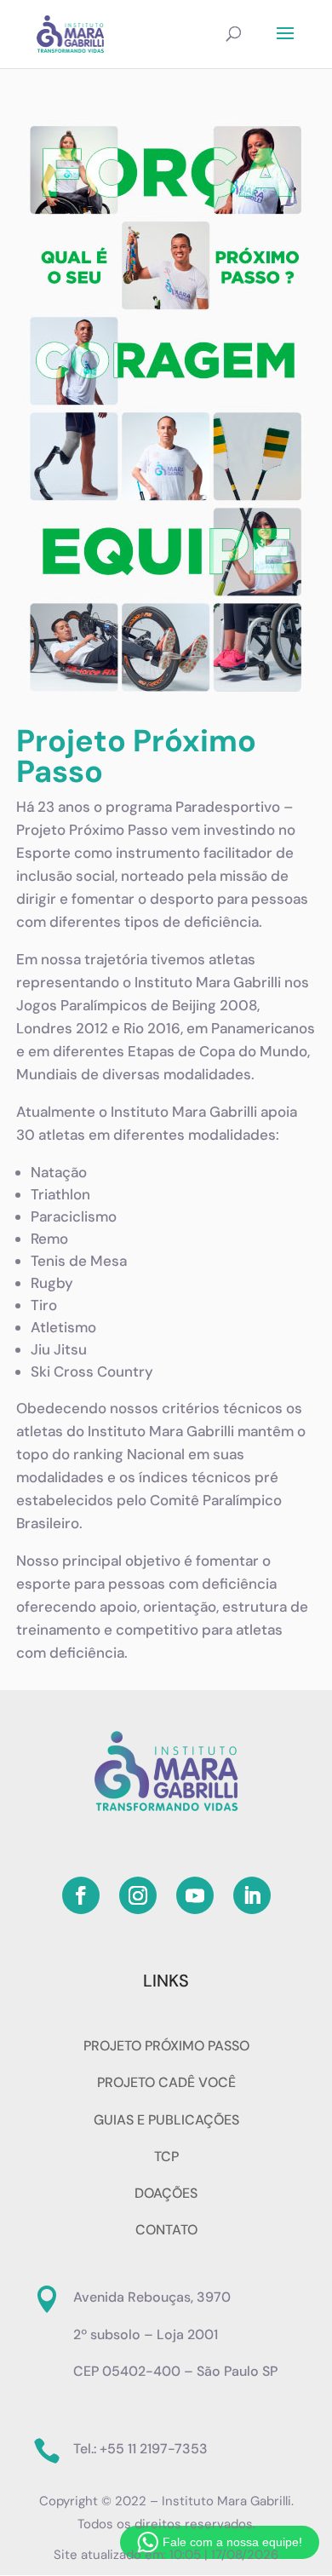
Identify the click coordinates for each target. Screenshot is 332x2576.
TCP (166, 2156)
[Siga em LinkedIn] (252, 1895)
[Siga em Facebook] (81, 1895)
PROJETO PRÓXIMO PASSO (166, 2046)
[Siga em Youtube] (195, 1895)
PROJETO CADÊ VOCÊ (166, 2082)
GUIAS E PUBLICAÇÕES (166, 2120)
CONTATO (166, 2230)
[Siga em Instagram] (138, 1895)
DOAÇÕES (166, 2193)
